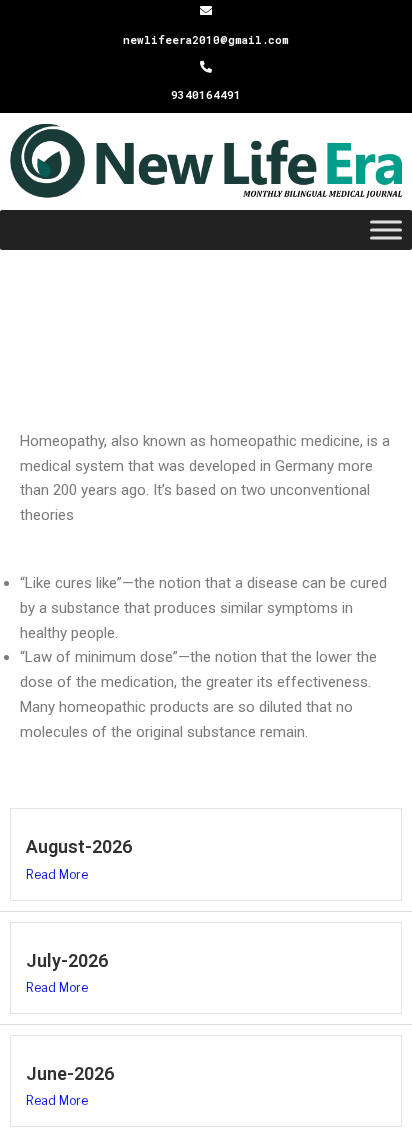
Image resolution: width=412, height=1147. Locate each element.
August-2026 (79, 846)
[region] (206, 329)
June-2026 (70, 1073)
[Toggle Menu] (386, 230)
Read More (57, 874)
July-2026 (67, 960)
